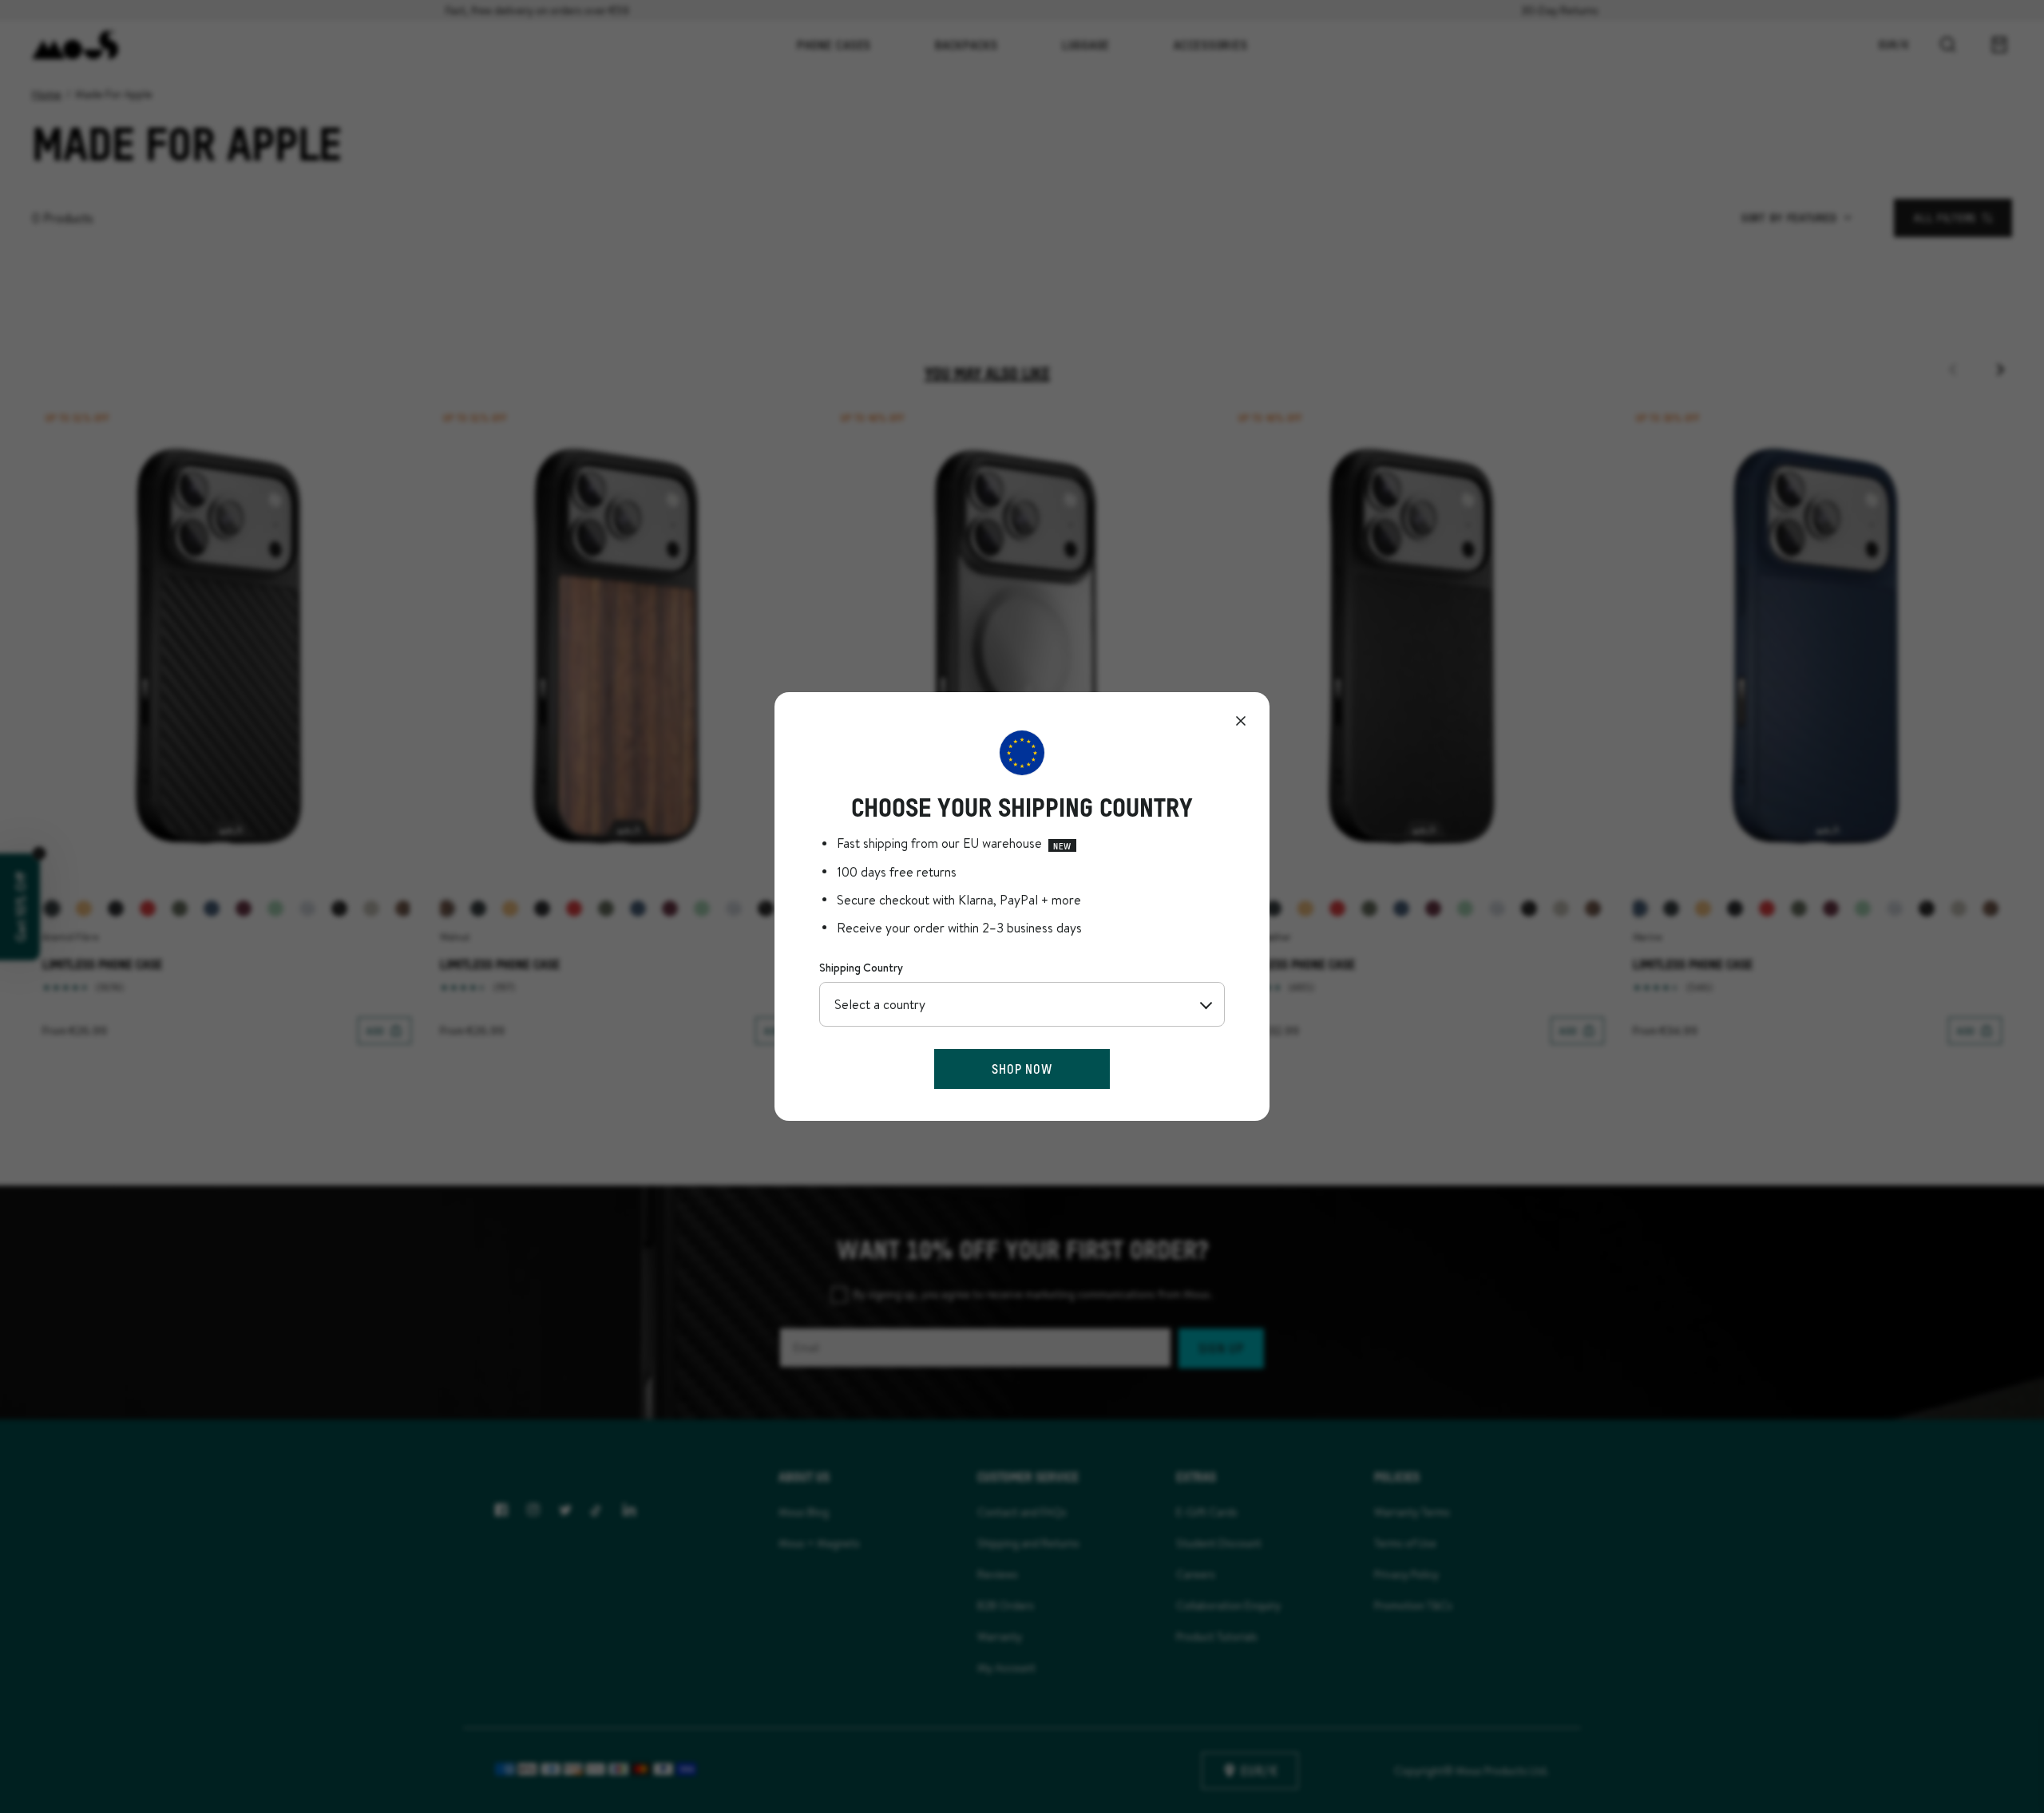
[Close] (1241, 721)
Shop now (1022, 1069)
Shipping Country (861, 968)
